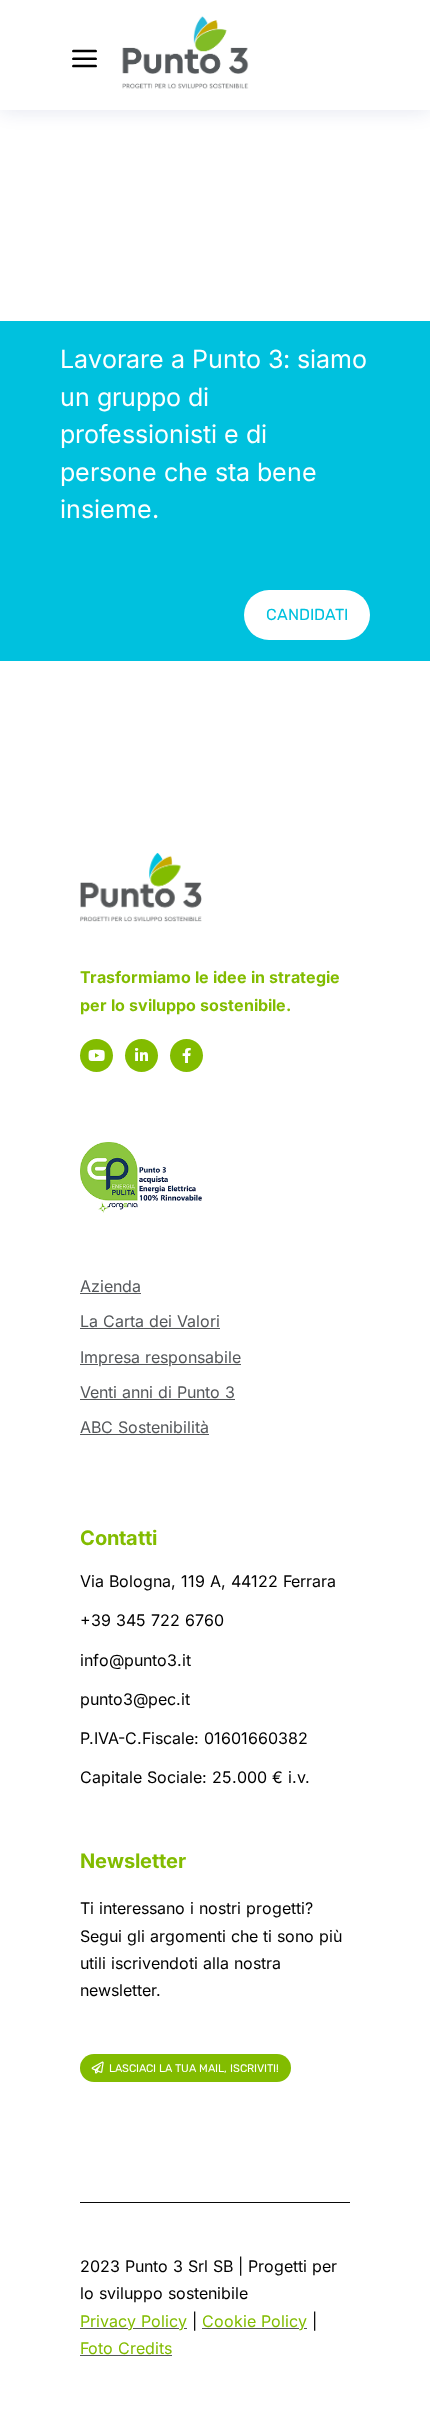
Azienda (110, 1286)
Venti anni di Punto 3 (157, 1392)
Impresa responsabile (160, 1357)
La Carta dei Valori (150, 1321)
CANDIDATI (307, 614)
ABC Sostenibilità (144, 1427)
